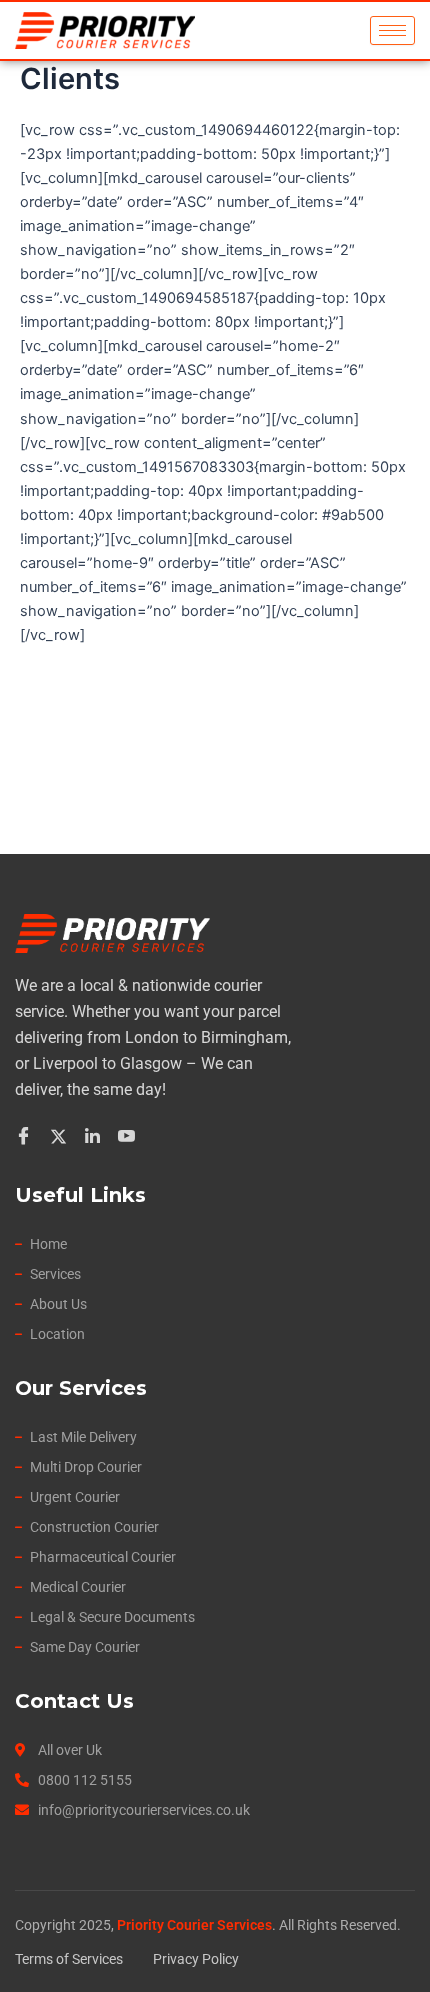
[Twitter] (61, 1136)
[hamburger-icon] (392, 30)
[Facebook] (26, 1137)
